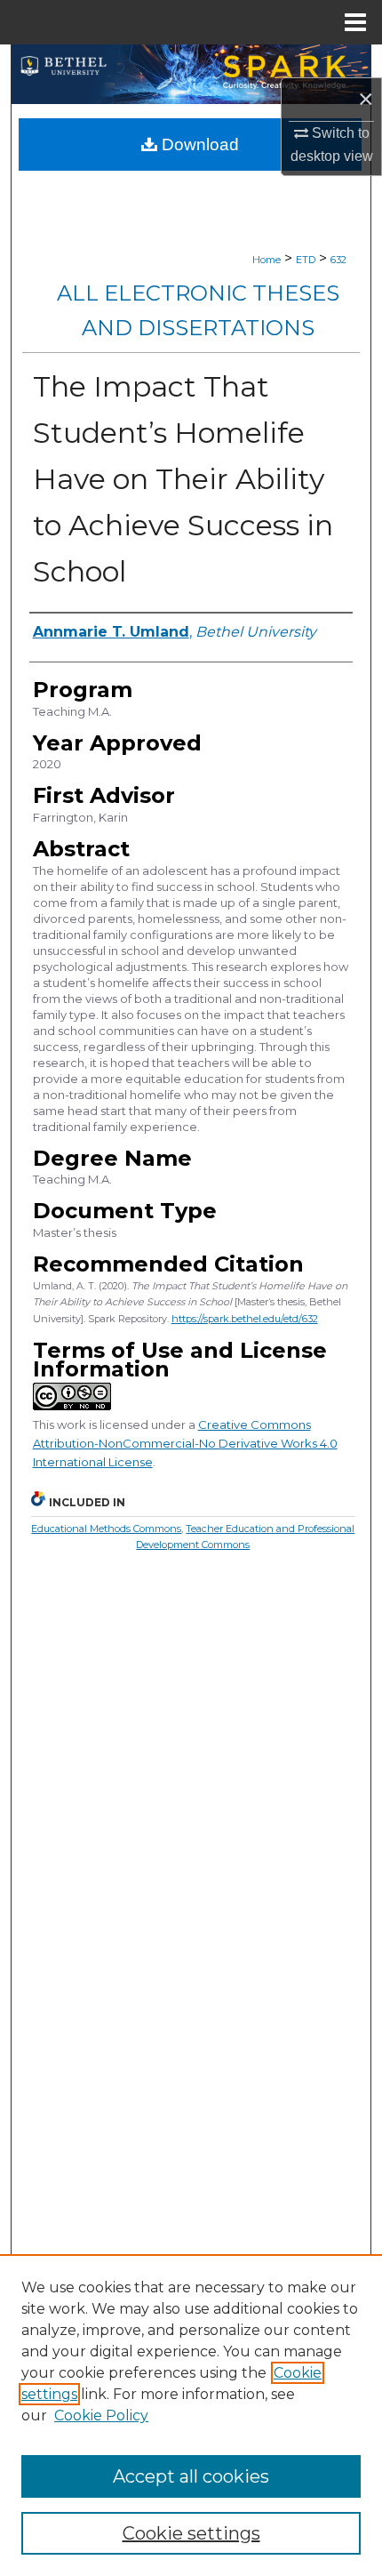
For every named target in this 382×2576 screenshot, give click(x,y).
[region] (191, 2415)
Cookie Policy (101, 2416)
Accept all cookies (191, 2476)
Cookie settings (191, 2533)
